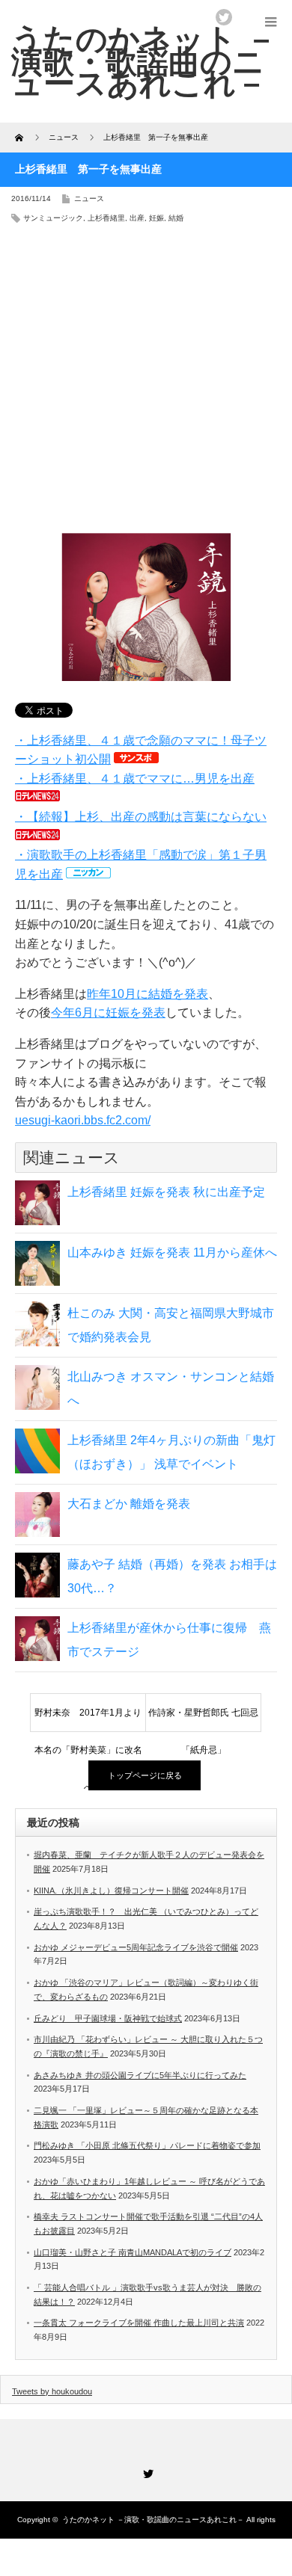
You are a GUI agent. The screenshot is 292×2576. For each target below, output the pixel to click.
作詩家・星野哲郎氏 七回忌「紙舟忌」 (203, 1719)
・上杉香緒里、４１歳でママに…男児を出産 (135, 779)
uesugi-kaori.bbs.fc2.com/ (83, 1120)
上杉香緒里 (106, 218)
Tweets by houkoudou (52, 2391)
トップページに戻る (145, 1775)
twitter (224, 17)
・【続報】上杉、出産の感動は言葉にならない (141, 817)
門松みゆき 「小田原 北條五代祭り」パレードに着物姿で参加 (147, 2145)
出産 (137, 218)
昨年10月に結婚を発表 (147, 994)
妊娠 (156, 218)
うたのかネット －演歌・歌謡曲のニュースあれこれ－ (153, 2520)
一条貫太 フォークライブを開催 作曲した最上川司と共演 (139, 2323)
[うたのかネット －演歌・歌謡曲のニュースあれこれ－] (144, 61)
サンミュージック (53, 218)
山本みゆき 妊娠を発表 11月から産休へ (172, 1252)
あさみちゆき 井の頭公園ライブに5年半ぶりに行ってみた (140, 2075)
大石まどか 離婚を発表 (129, 1504)
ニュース (89, 198)
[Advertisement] (146, 383)
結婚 (176, 218)
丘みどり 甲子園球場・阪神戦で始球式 (108, 2018)
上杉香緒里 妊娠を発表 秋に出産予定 (166, 1192)
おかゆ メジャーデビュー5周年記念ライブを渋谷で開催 (136, 1947)
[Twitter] (146, 2471)
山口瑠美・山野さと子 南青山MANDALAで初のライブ (133, 2252)
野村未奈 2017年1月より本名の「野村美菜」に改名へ (88, 1719)
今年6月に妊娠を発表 (108, 1013)
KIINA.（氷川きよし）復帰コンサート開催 (111, 1891)
